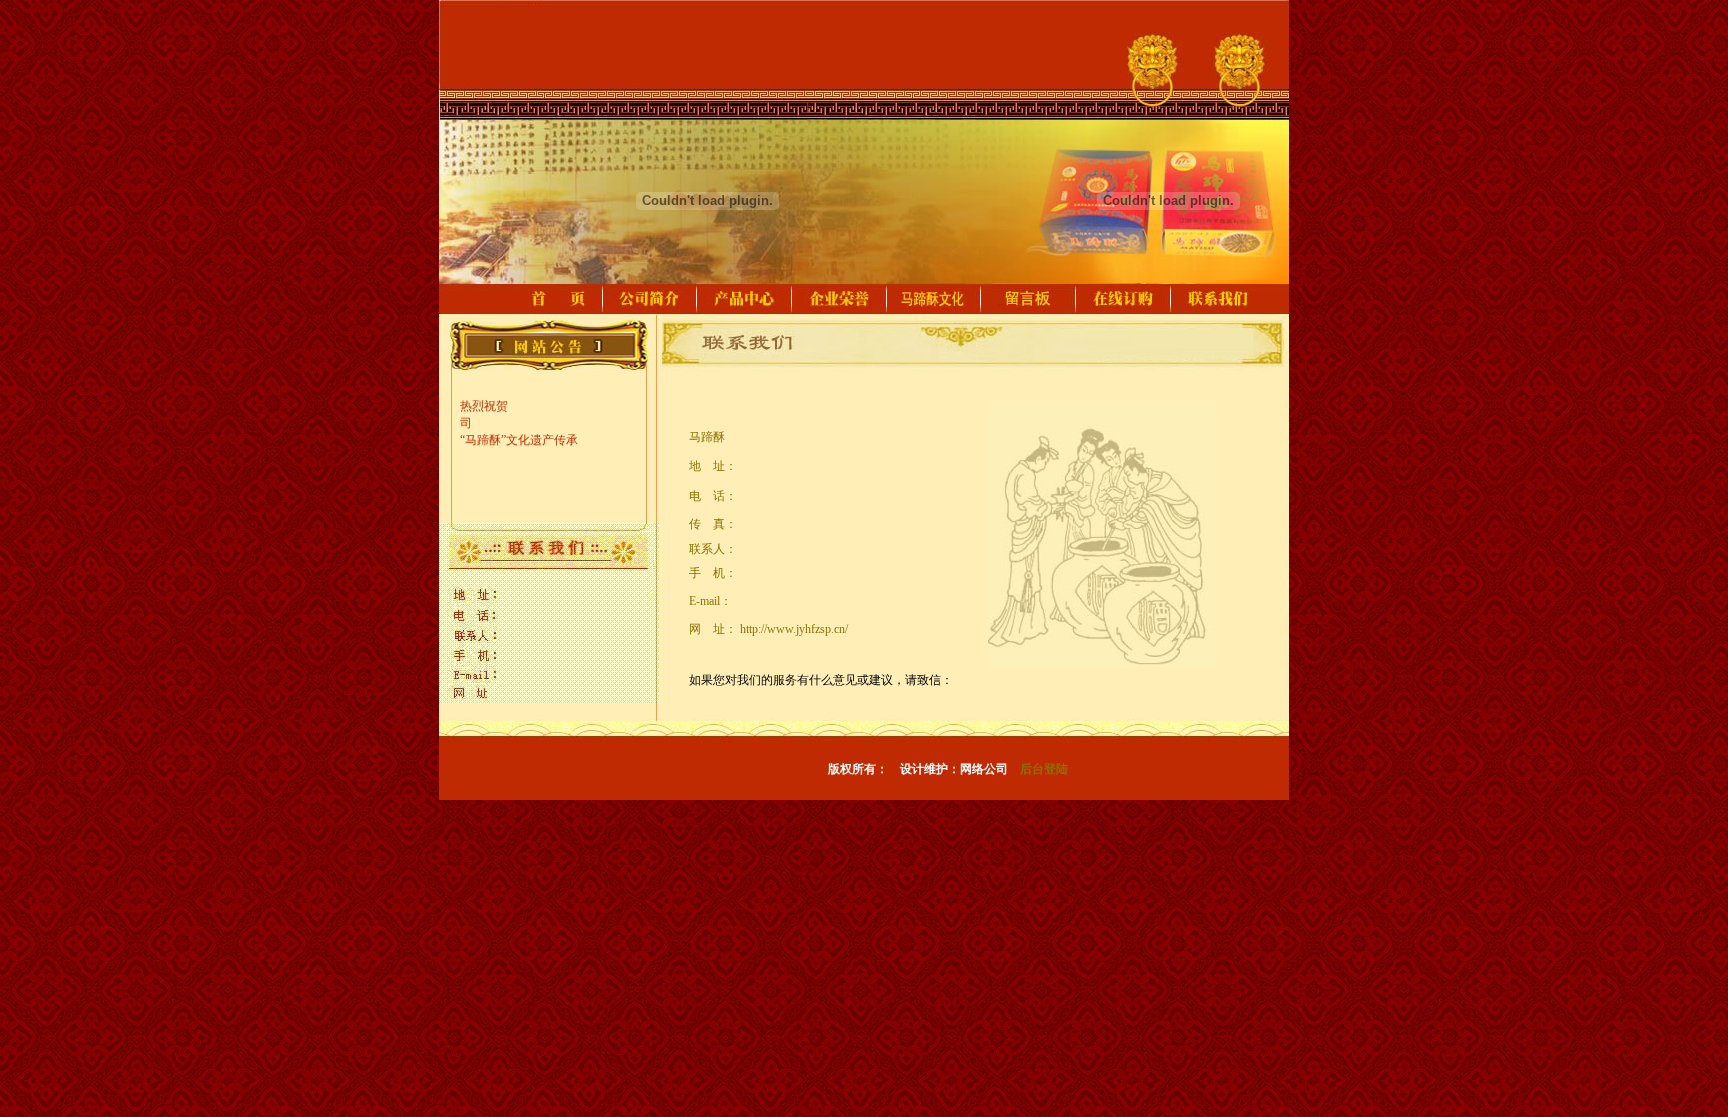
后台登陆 (1044, 769)
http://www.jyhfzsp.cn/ (794, 629)
